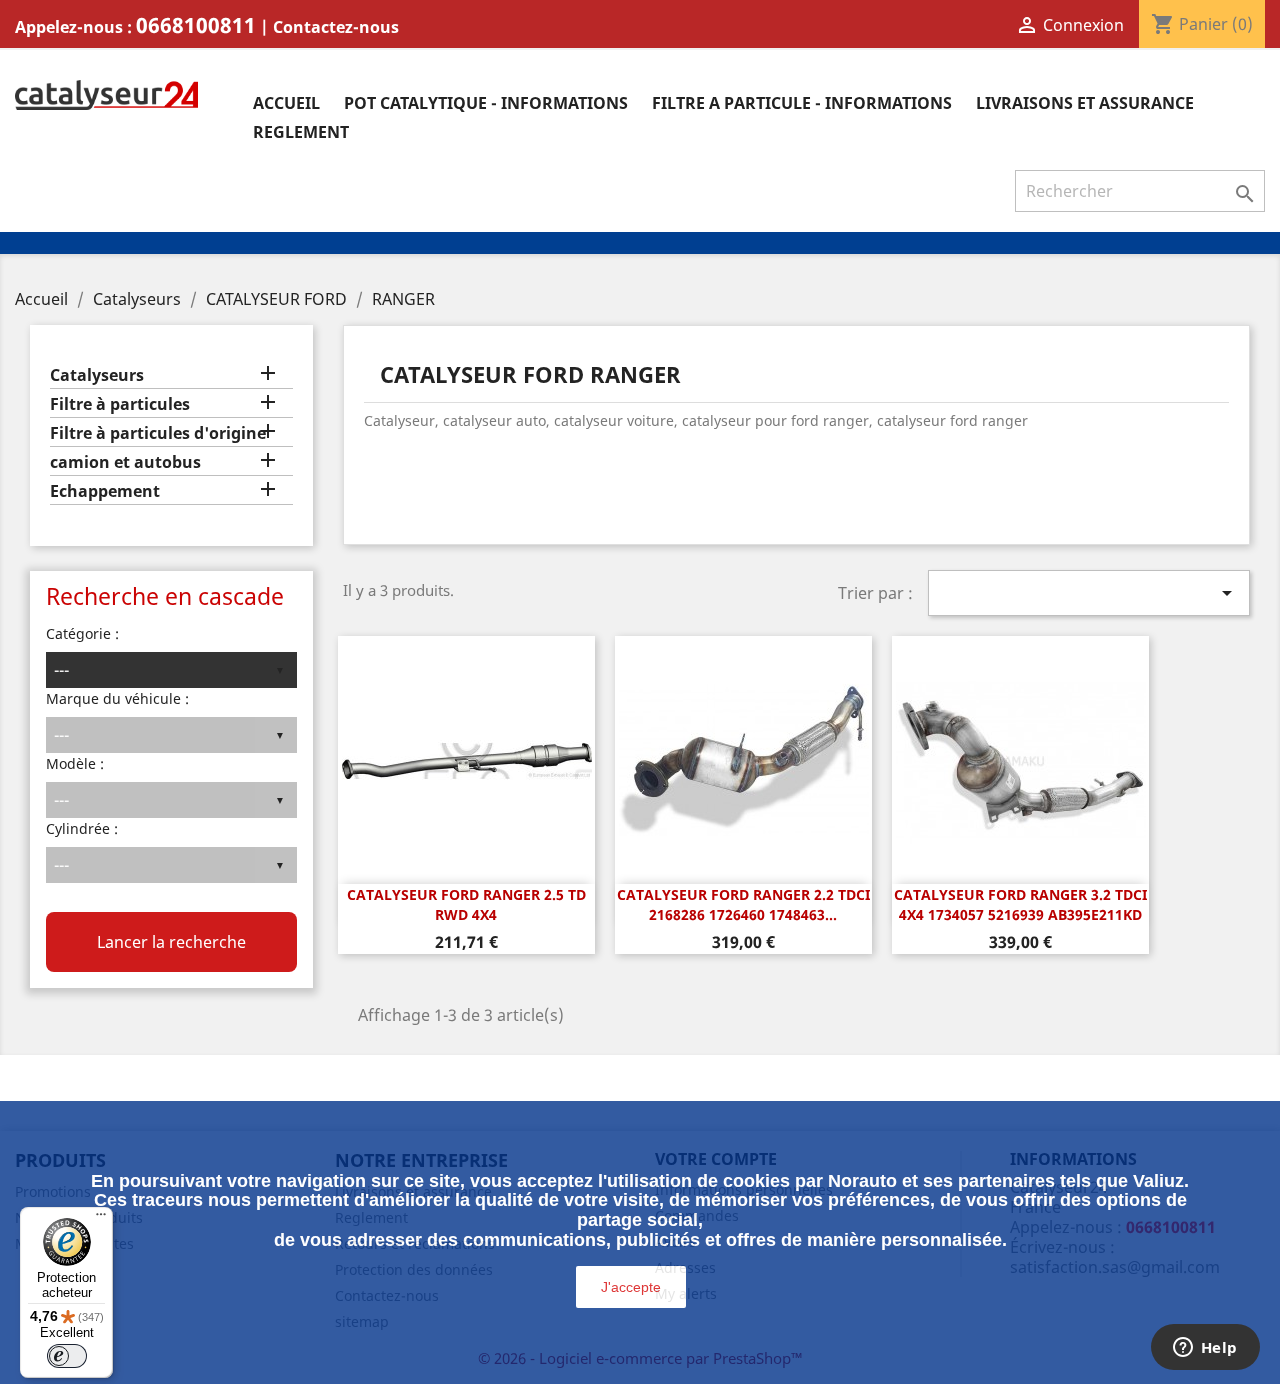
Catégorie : (82, 633)
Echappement (105, 491)
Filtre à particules (120, 404)
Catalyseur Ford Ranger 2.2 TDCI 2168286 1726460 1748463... (743, 904)
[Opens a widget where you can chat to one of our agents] (1205, 1349)
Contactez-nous (336, 27)
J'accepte (631, 1287)
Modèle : (75, 763)
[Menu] (101, 1219)
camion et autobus (125, 462)
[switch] (67, 1356)
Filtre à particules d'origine (158, 433)
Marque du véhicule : (117, 698)
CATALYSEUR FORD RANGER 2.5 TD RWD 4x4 (466, 904)
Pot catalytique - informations (486, 103)
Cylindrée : (82, 828)
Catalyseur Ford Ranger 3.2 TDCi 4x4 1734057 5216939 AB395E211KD (1020, 904)
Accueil (286, 103)
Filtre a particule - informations (802, 103)
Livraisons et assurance (1085, 103)
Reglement (301, 132)
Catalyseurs (97, 375)
